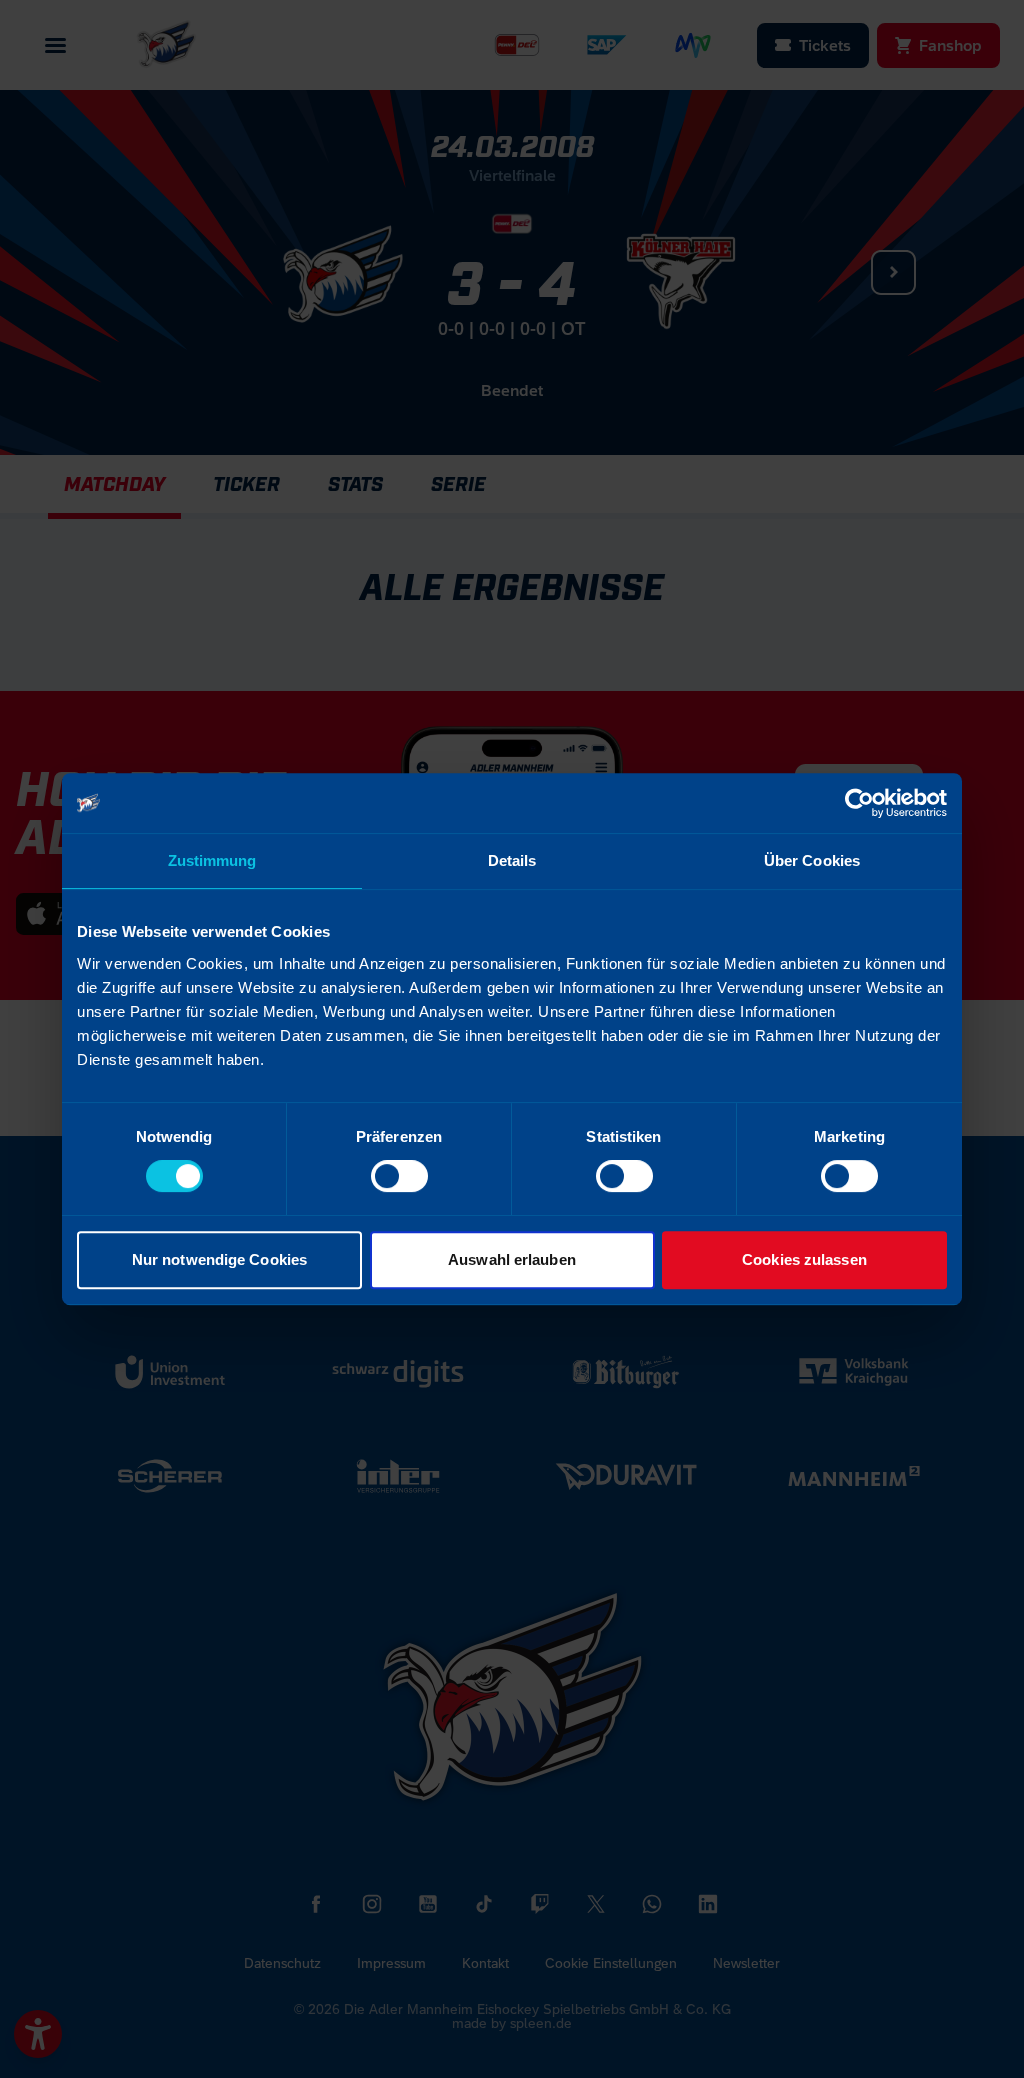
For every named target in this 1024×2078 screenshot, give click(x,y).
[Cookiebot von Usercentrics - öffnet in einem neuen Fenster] (859, 803)
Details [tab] (512, 860)
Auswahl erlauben (512, 1259)
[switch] (399, 1176)
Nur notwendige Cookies (219, 1259)
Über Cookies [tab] (812, 860)
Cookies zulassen (804, 1259)
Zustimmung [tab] (212, 860)
